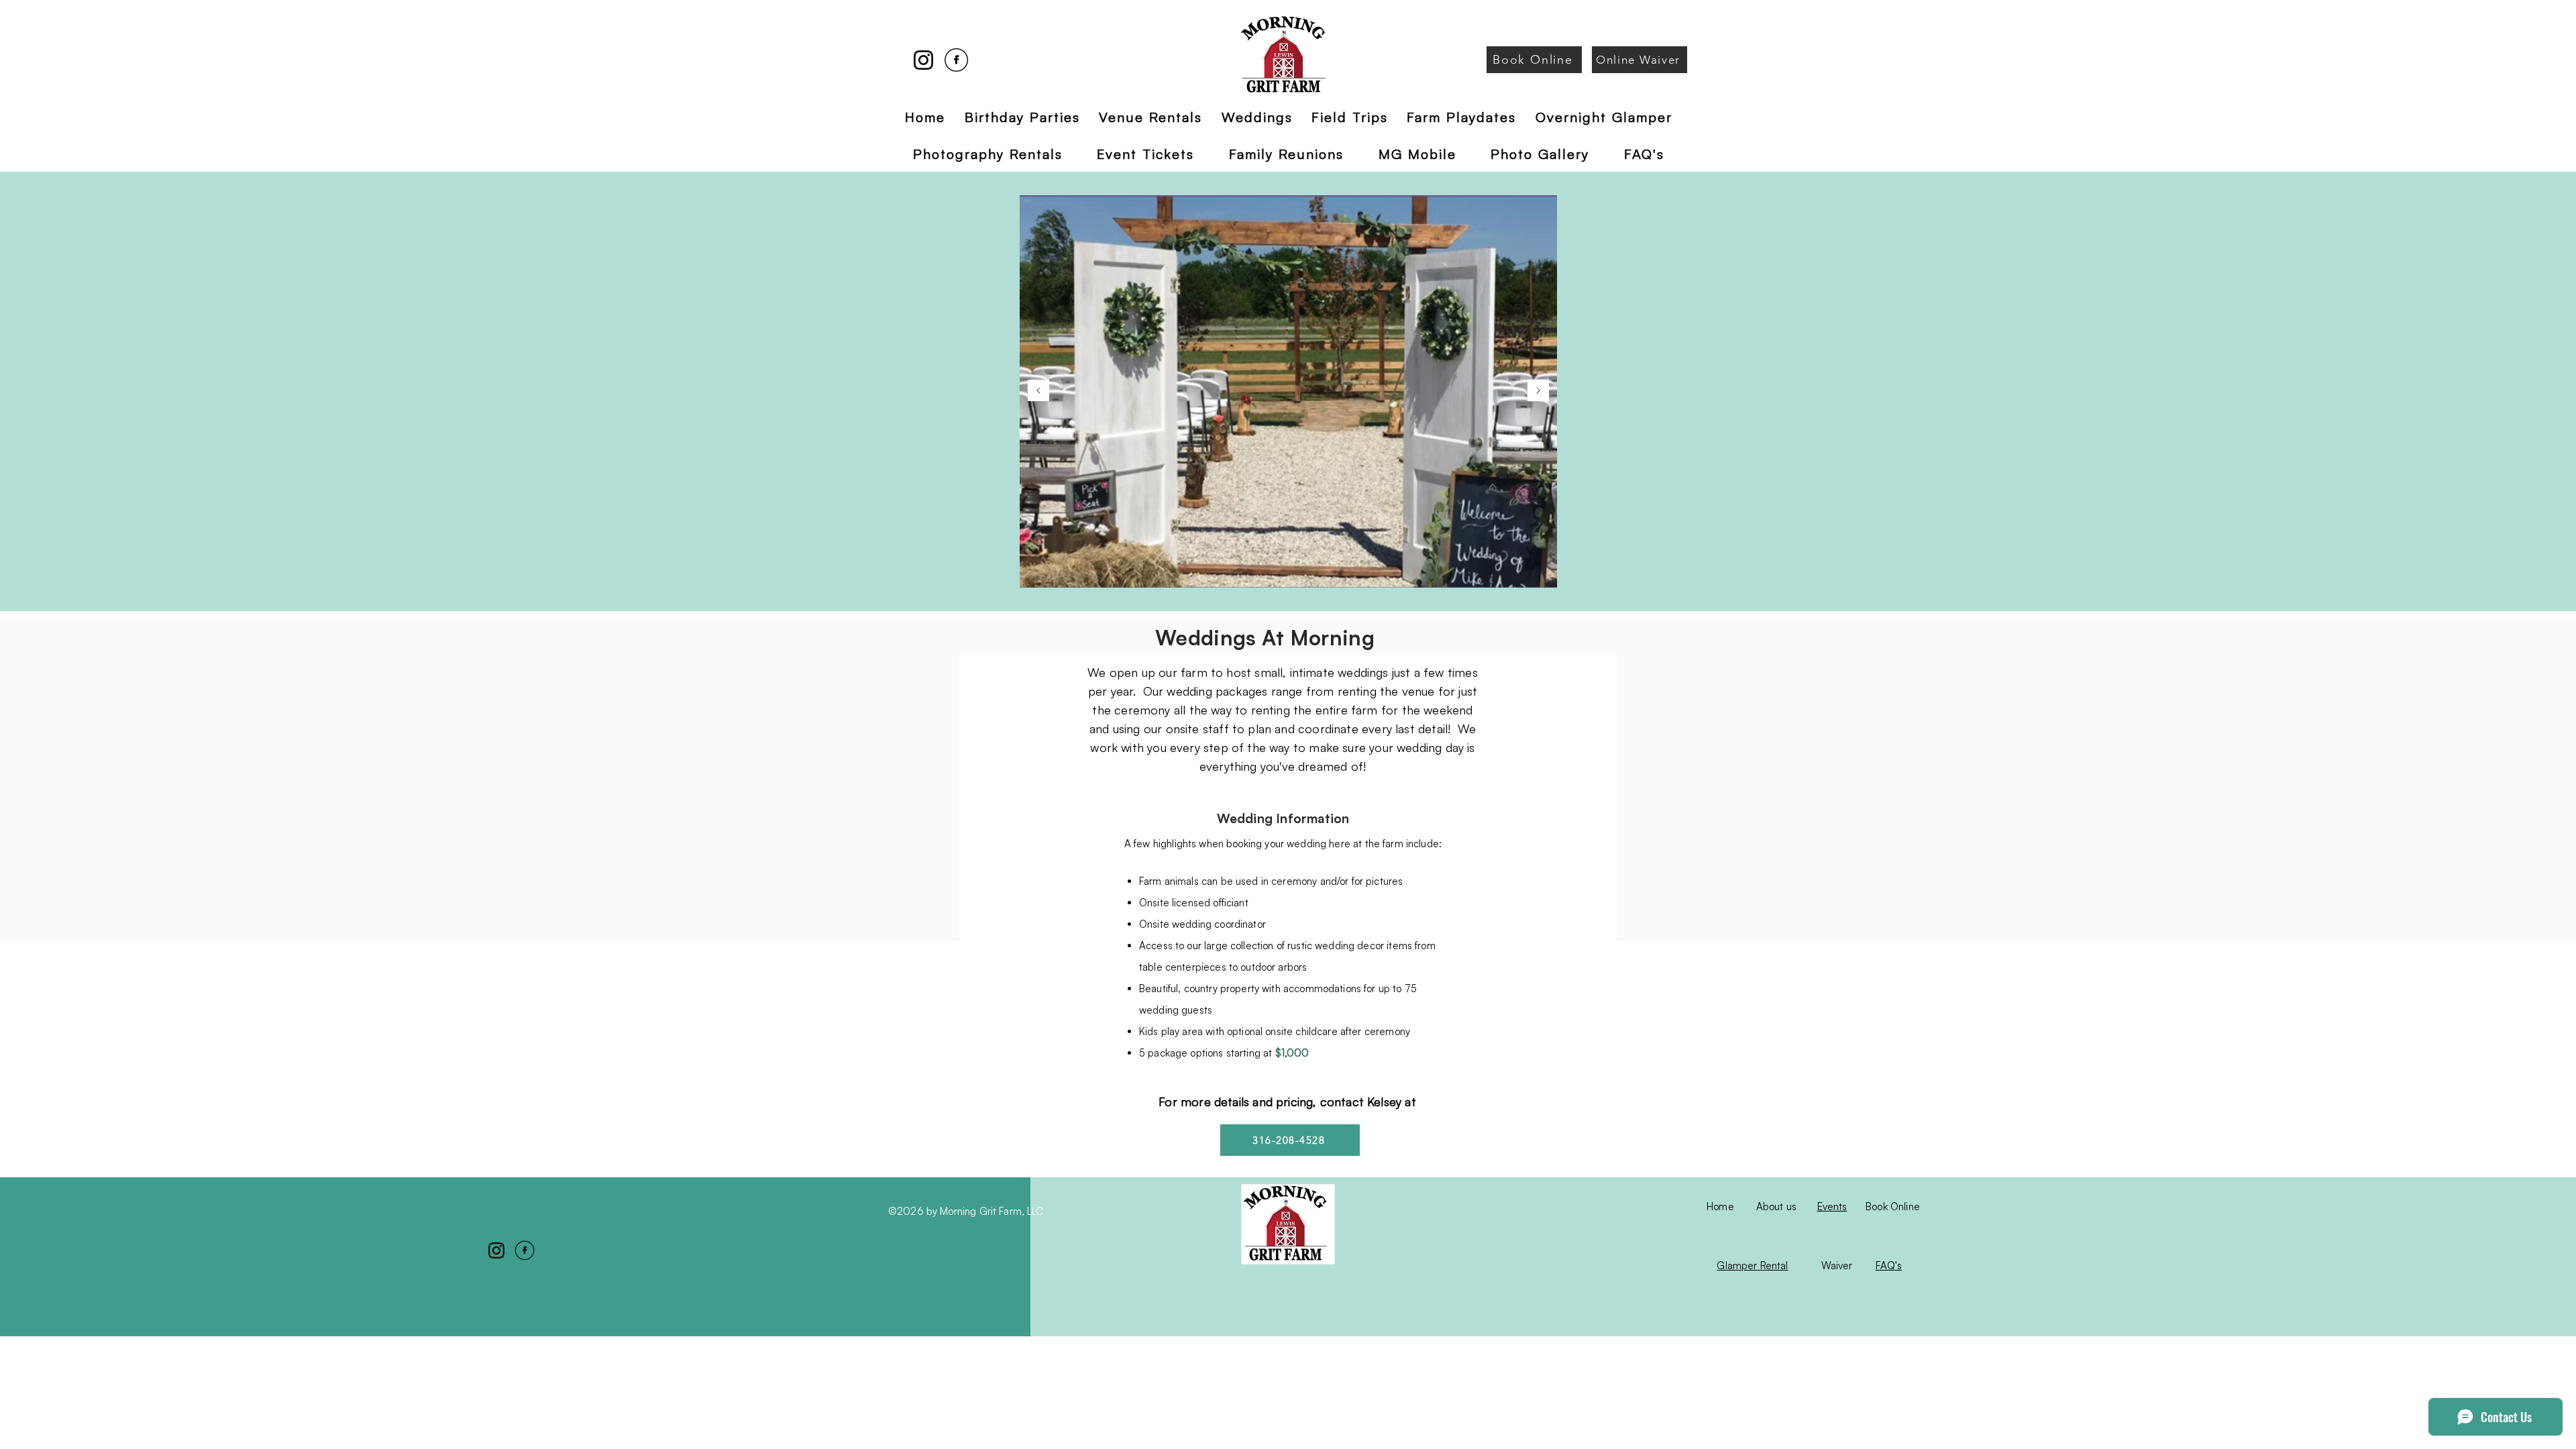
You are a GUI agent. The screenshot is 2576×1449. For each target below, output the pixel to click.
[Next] (1538, 391)
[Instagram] (923, 60)
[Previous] (1038, 391)
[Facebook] (956, 60)
